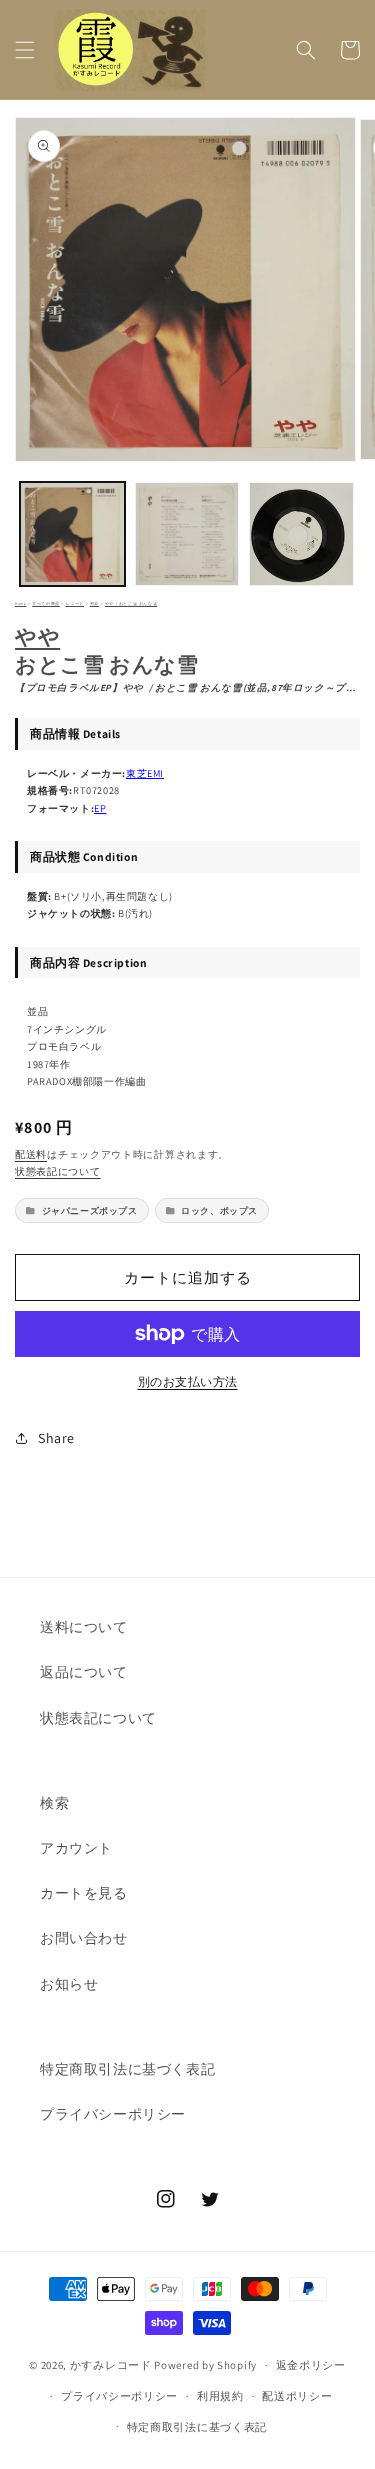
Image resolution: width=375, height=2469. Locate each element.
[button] (25, 50)
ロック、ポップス (219, 1210)
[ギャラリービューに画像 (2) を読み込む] (187, 534)
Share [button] (56, 1438)
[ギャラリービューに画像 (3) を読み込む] (301, 534)
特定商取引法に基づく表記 (127, 2069)
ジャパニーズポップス (90, 1210)
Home (20, 603)
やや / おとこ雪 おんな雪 (131, 603)
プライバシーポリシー (113, 2114)
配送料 (31, 1154)
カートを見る (84, 1893)
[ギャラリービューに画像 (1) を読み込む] (72, 534)
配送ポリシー (297, 2396)
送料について (84, 1627)
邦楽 (94, 603)
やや (37, 636)
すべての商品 (46, 603)
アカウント (76, 1848)
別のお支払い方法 (188, 1381)
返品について (84, 1672)
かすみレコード (111, 2365)
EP (100, 808)
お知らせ (69, 1984)
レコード (75, 603)
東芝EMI (145, 773)
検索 (54, 1803)
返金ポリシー (311, 2365)
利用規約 (220, 2396)
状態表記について (58, 1171)
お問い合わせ (84, 1938)
